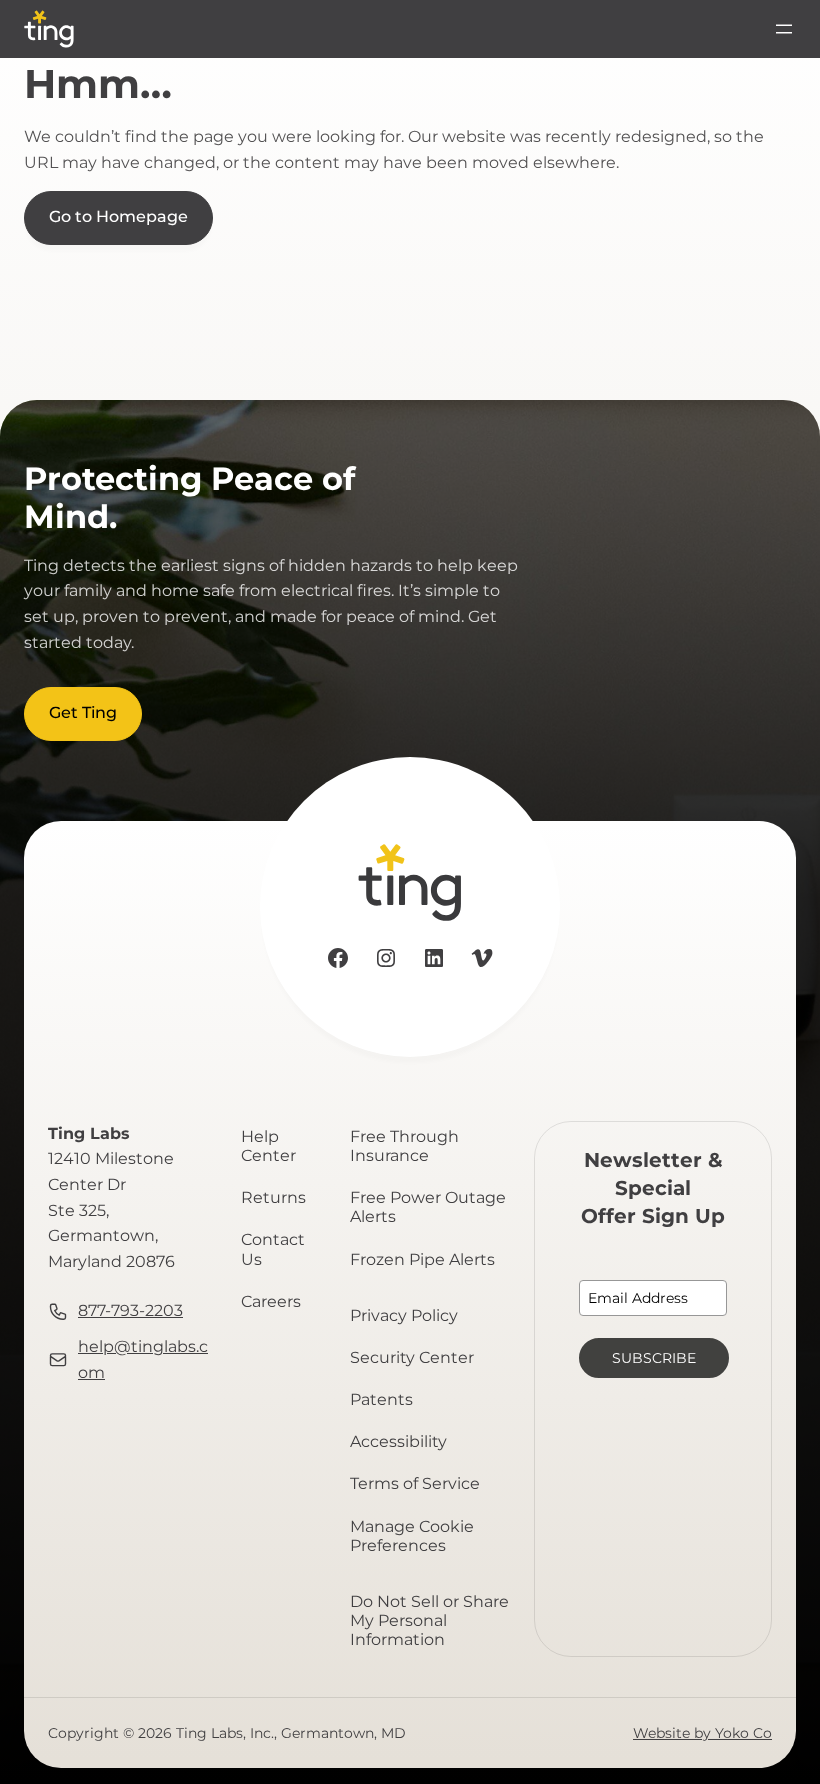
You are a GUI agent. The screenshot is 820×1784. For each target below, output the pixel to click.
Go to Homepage (118, 216)
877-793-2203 (130, 1310)
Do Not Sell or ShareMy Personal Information (429, 1620)
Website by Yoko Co (702, 1733)
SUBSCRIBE (654, 1358)
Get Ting (83, 712)
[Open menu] (784, 29)
